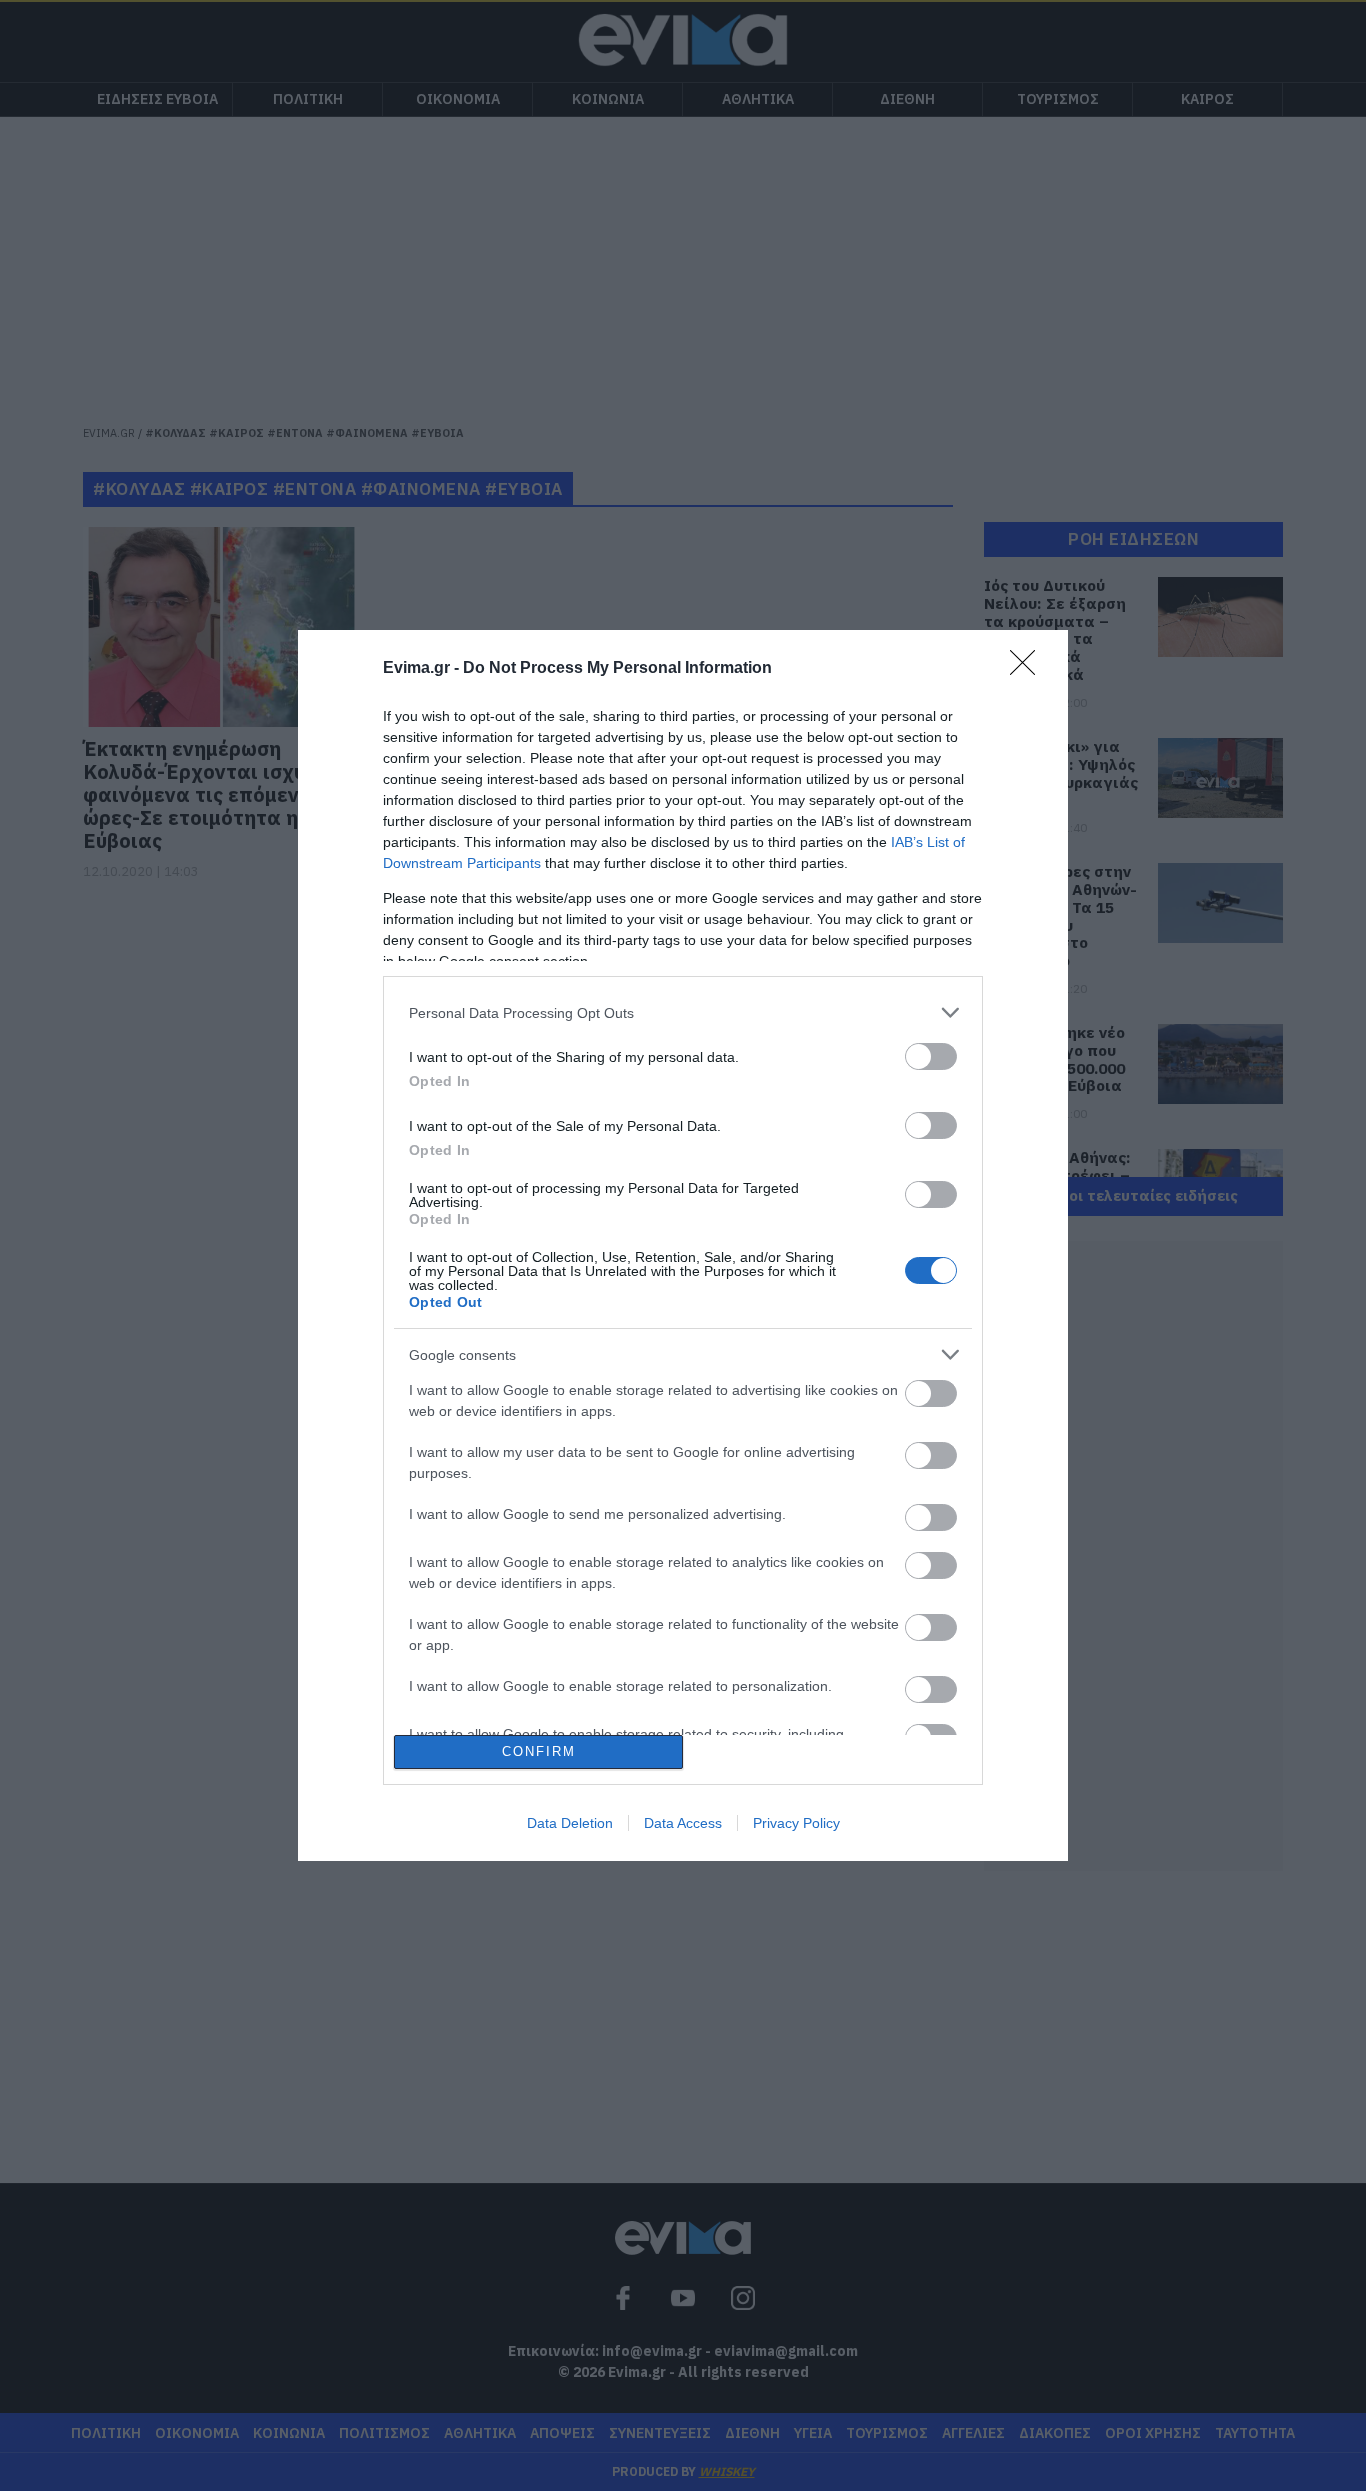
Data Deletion (570, 1823)
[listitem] (683, 1012)
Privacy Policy (796, 1823)
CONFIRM (539, 1751)
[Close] (1029, 669)
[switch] (931, 1056)
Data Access (683, 1823)
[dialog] (683, 1245)
